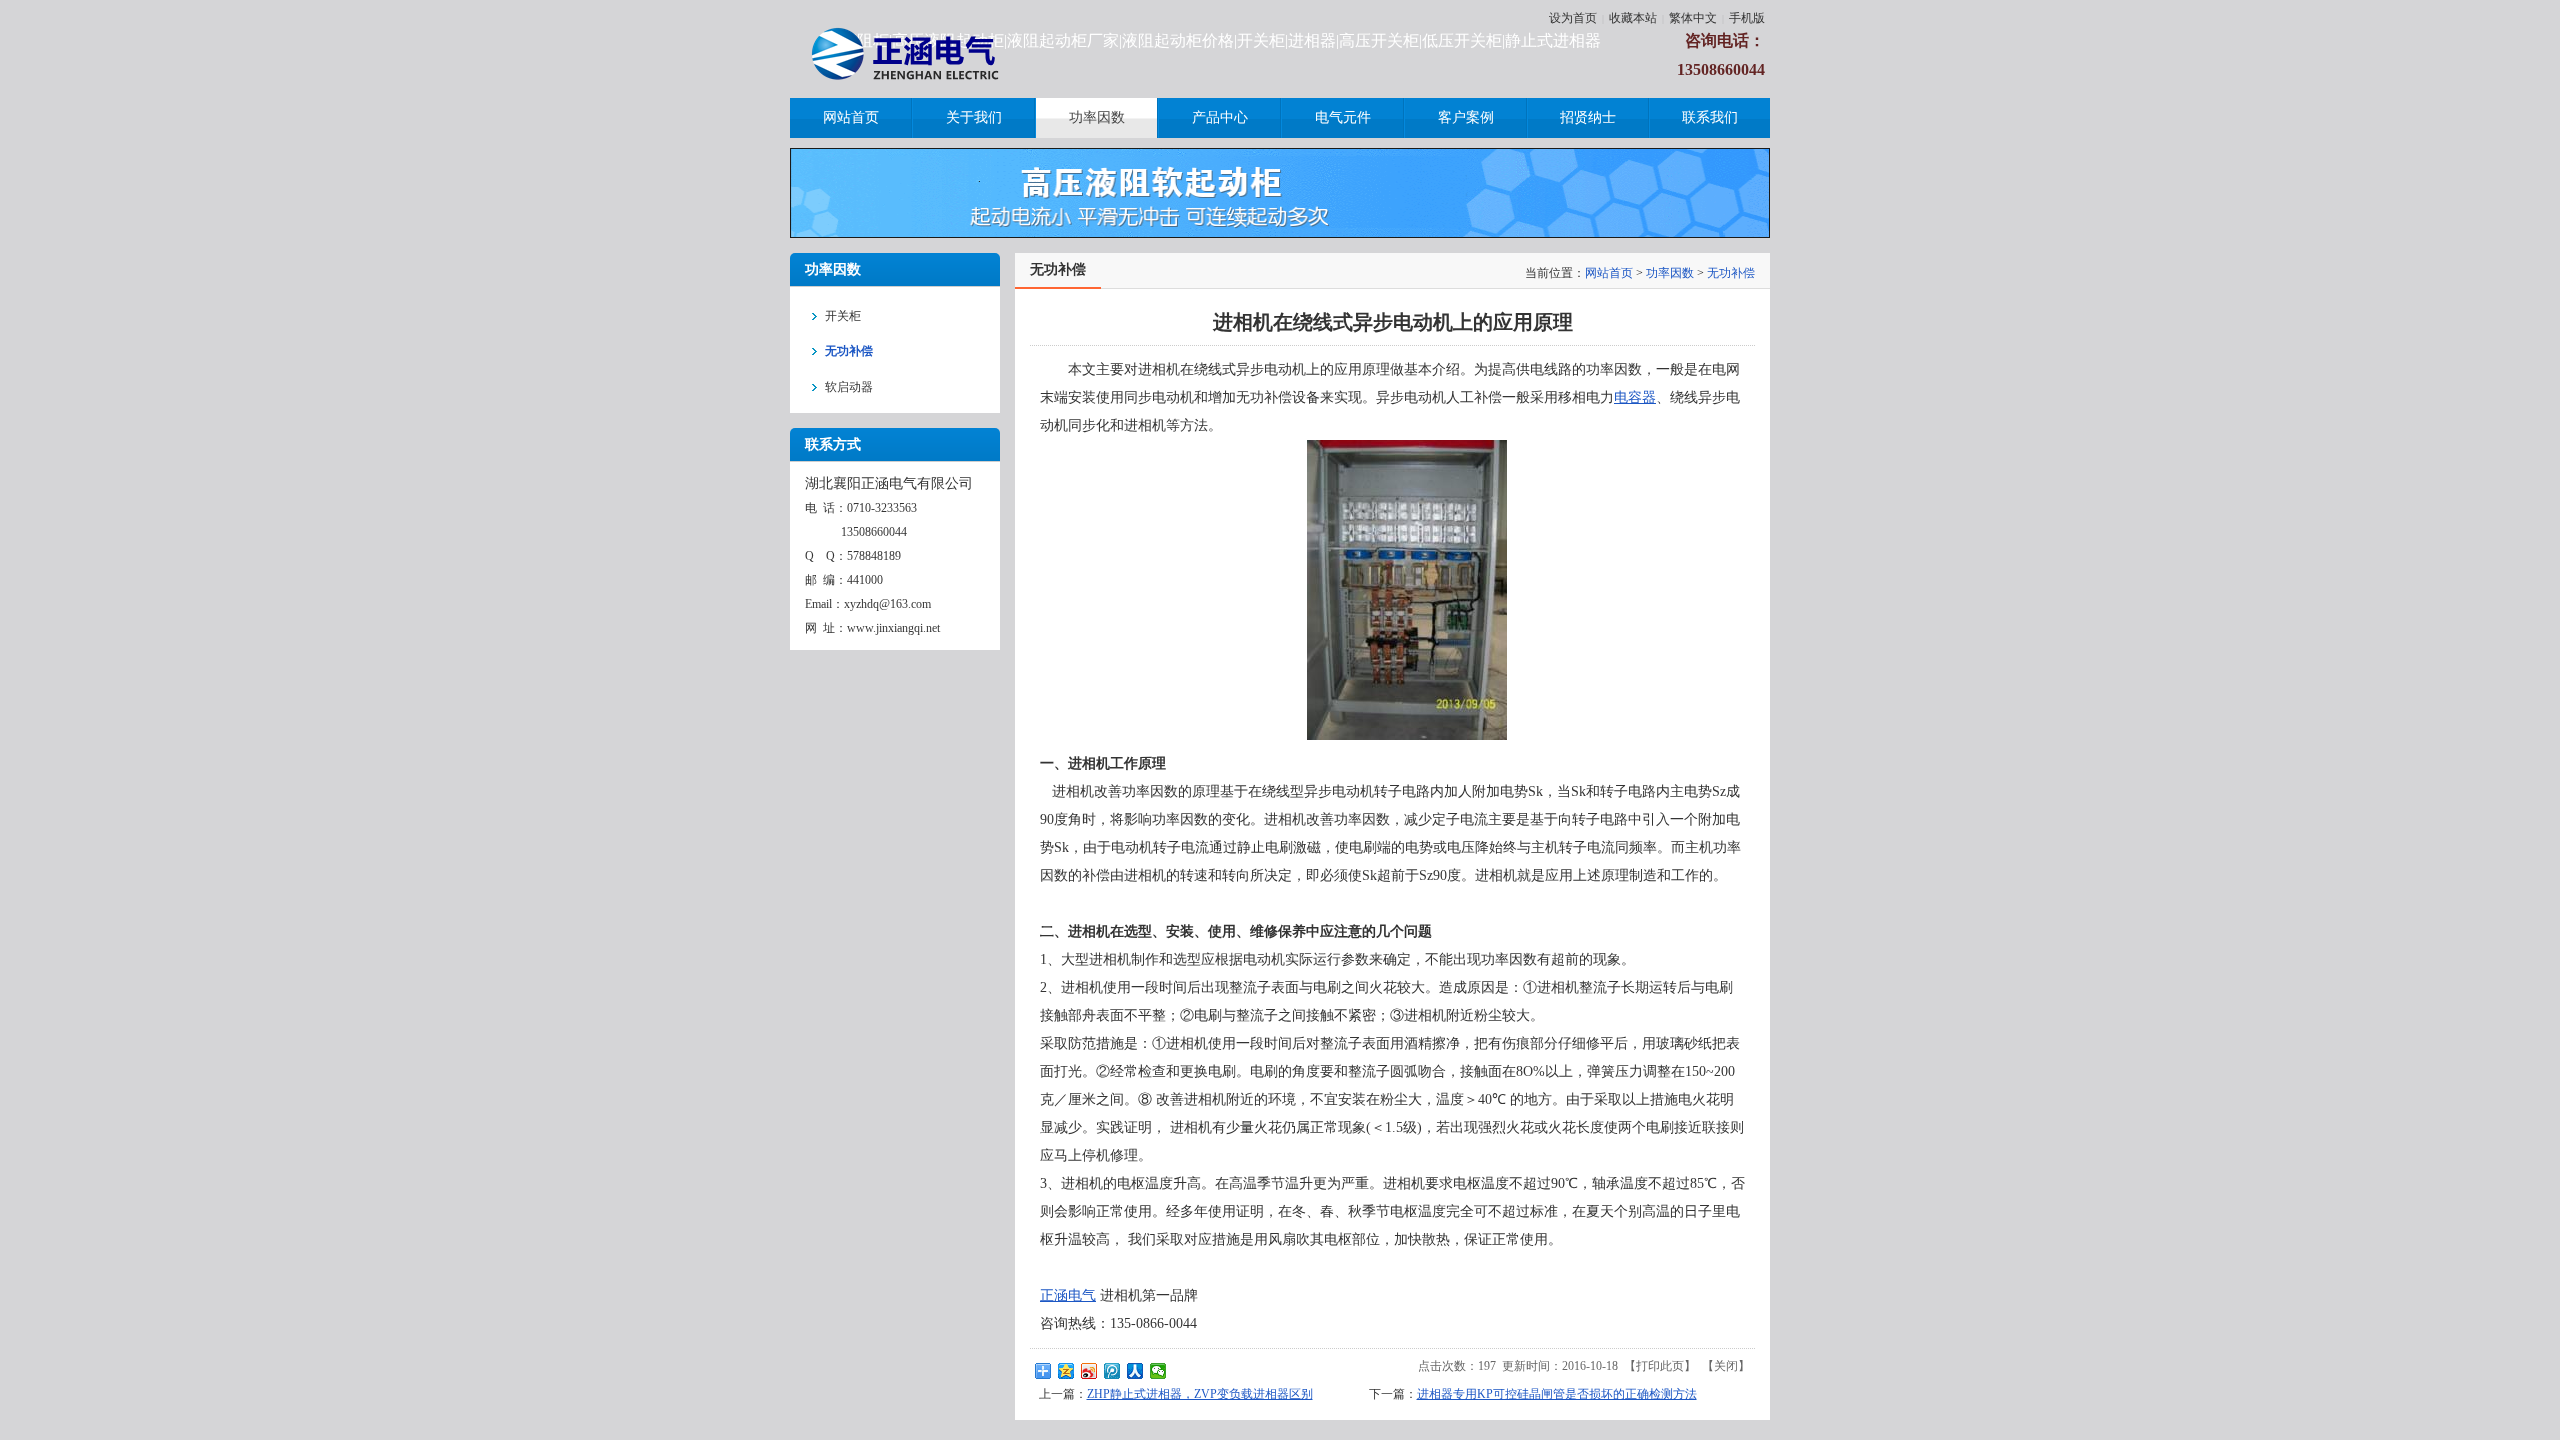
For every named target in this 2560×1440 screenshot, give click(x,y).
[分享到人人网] (1135, 1371)
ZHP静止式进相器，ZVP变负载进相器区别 (1200, 1394)
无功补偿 (1731, 273)
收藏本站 (1633, 18)
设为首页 (1573, 18)
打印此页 (1660, 1366)
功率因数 (1670, 273)
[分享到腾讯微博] (1112, 1371)
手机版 (1747, 18)
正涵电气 (1068, 1295)
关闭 (1726, 1366)
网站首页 (1609, 273)
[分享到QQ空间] (1066, 1371)
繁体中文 (1693, 18)
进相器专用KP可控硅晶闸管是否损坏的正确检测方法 (1557, 1394)
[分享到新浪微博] (1089, 1371)
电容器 (1635, 397)
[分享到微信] (1158, 1371)
